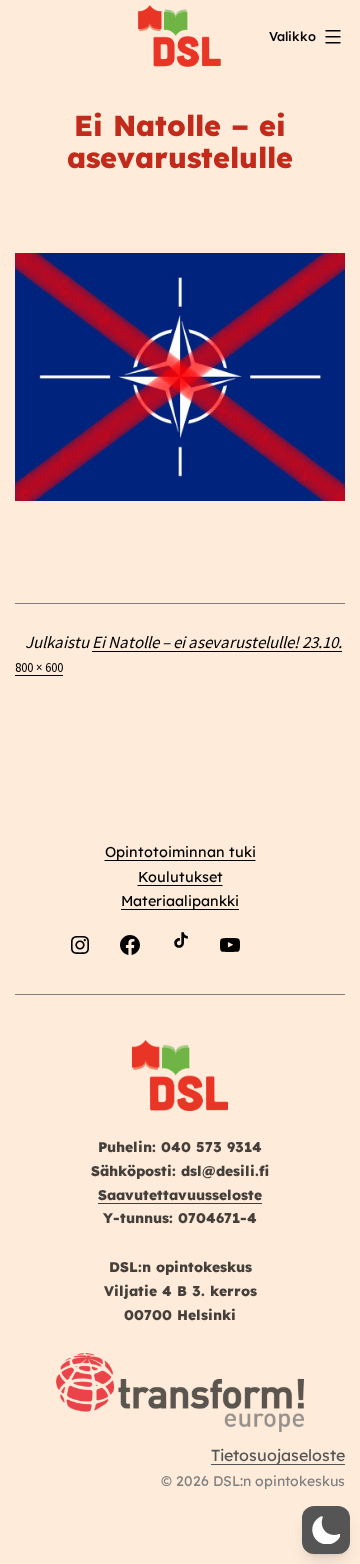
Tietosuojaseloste (278, 1455)
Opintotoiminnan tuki (180, 852)
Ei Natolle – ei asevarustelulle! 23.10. (217, 642)
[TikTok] (180, 991)
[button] (326, 1530)
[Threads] (280, 991)
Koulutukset (180, 877)
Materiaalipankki (180, 901)
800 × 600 (39, 667)
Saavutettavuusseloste (180, 1195)
